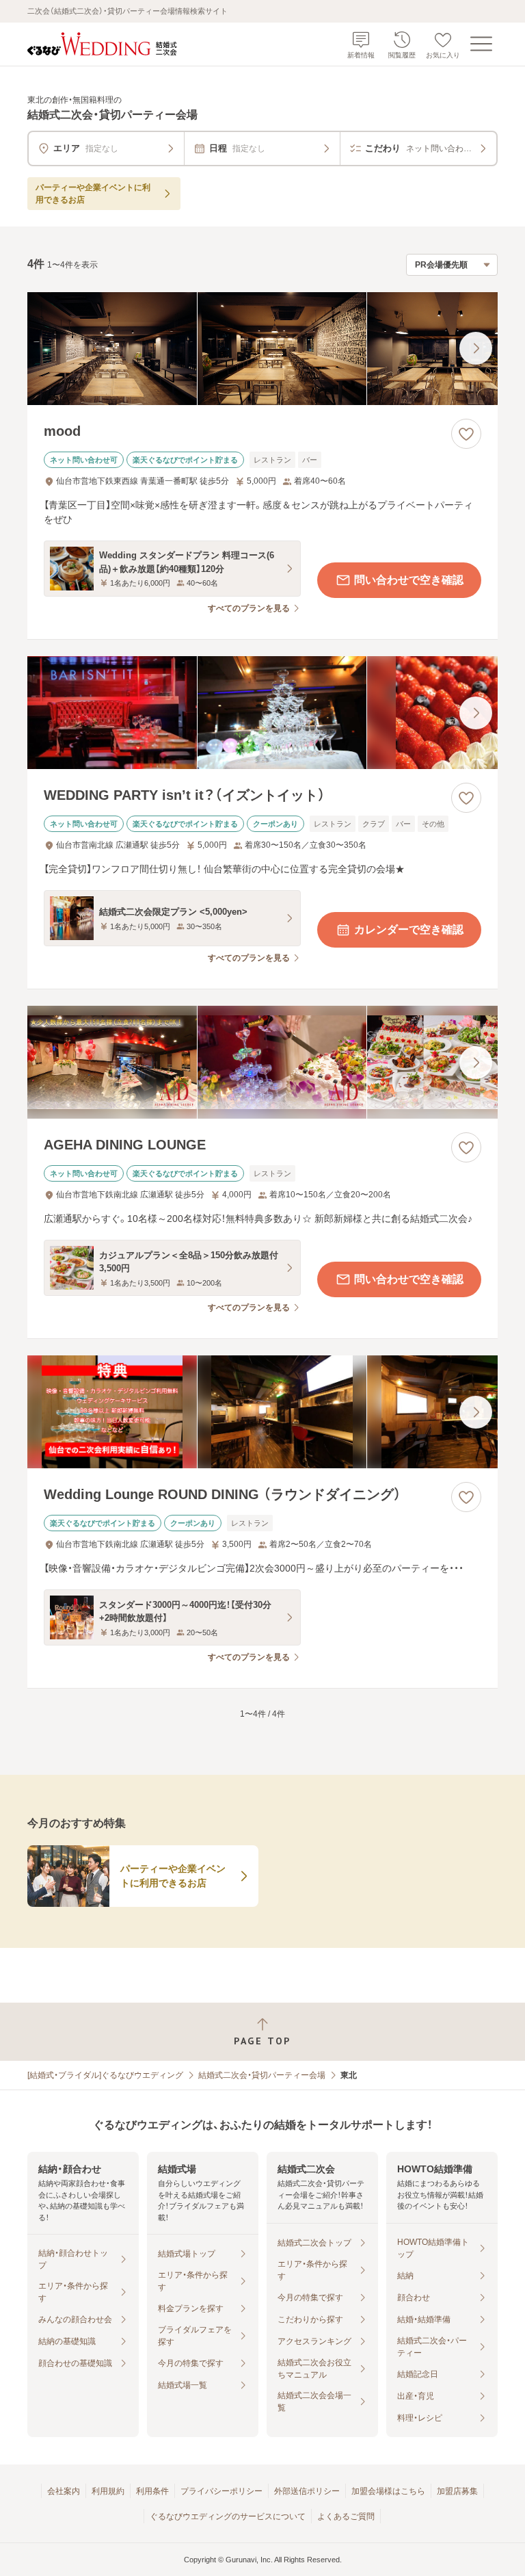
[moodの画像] (262, 349)
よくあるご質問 (346, 2516)
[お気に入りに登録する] (466, 434)
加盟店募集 (457, 2491)
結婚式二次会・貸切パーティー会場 (262, 2075)
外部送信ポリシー (307, 2491)
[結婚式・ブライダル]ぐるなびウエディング (105, 2075)
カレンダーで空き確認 (409, 929)
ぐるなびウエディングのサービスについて (228, 2516)
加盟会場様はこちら (388, 2491)
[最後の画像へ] (476, 348)
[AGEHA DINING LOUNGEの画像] (262, 1062)
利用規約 (108, 2491)
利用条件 (152, 2491)
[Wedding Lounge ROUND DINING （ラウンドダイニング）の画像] (262, 1412)
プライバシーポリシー (221, 2491)
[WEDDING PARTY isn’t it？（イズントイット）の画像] (262, 713)
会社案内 (64, 2491)
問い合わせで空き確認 (409, 580)
